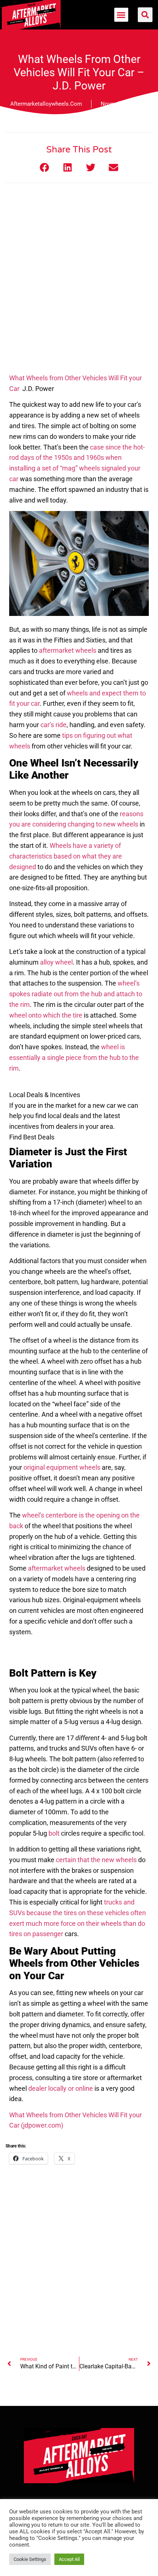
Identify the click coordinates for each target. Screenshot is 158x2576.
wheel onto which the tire (46, 1015)
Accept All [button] (69, 2559)
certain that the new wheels (96, 1860)
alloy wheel (56, 962)
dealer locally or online (61, 2088)
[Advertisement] (79, 287)
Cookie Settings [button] (30, 2559)
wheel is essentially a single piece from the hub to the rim (74, 1058)
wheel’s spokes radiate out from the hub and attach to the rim (76, 994)
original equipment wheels (62, 1467)
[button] (121, 15)
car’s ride (53, 725)
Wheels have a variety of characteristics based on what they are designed (66, 856)
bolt (54, 1833)
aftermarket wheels (68, 650)
